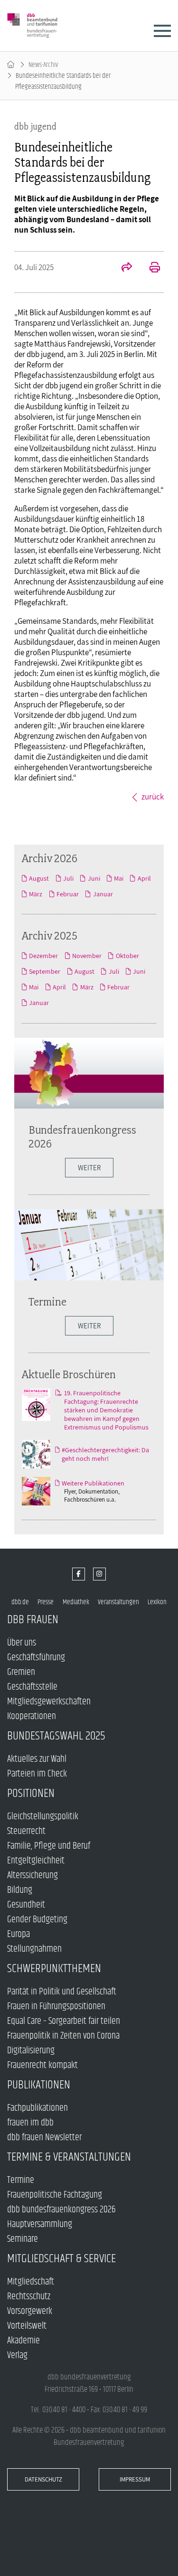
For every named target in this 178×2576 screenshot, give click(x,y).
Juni (94, 878)
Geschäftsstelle (32, 1687)
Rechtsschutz (29, 2297)
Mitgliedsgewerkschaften (49, 1702)
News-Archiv (43, 65)
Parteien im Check (37, 1774)
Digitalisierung (31, 2051)
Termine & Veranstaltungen (69, 2157)
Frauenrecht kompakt (42, 2065)
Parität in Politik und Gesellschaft (62, 1992)
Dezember (43, 956)
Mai (119, 878)
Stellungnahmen (34, 1949)
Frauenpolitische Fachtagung (55, 2195)
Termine (47, 1302)
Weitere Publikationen (93, 1483)
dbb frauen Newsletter (44, 2138)
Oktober (127, 956)
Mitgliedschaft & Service (61, 2259)
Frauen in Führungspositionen (56, 2007)
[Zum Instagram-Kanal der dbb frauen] (99, 1574)
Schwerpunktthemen (54, 1969)
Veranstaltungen (118, 1602)
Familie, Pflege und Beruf (49, 1846)
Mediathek (76, 1602)
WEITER (89, 1168)
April (144, 878)
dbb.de (20, 1602)
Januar (103, 894)
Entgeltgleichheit (36, 1861)
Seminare (23, 2239)
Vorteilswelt (27, 2326)
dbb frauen (33, 1620)
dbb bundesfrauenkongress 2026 (61, 2210)
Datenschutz (43, 2479)
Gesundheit (26, 1905)
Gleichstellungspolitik (43, 1817)
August (39, 878)
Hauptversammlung (40, 2224)
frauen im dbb (30, 2123)
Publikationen (39, 2085)
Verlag (17, 2355)
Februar (68, 894)
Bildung (20, 1890)
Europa (19, 1934)
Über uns (22, 1643)
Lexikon (157, 1602)
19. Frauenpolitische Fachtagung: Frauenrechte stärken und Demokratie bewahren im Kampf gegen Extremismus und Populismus (106, 1410)
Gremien (21, 1672)
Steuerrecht (26, 1831)
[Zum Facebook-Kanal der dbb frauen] (79, 1574)
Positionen (31, 1793)
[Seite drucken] (150, 268)
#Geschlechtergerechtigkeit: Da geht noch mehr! (105, 1454)
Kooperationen (32, 1716)
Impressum (135, 2479)
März (36, 894)
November (87, 956)
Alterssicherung (33, 1876)
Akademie (23, 2341)
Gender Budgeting (37, 1920)
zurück (153, 797)
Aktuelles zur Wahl (37, 1759)
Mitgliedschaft (31, 2282)
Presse (46, 1602)
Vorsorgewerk (30, 2311)
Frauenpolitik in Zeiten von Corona (63, 2036)
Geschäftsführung (36, 1658)
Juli (68, 878)
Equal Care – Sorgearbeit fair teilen (64, 2021)
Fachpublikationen (37, 2108)
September (45, 971)
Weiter (89, 1326)
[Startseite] (11, 65)
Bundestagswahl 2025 (56, 1736)
